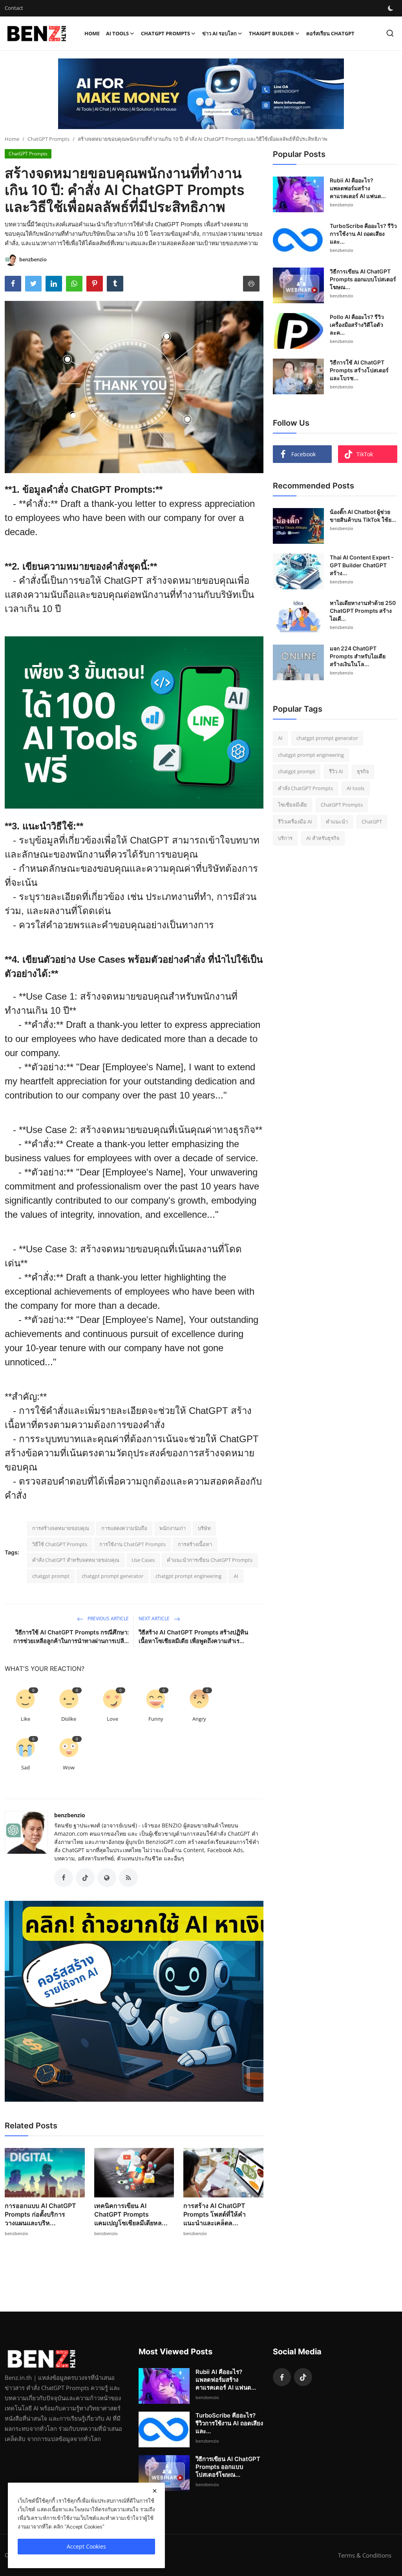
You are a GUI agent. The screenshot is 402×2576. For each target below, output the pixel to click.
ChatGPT (372, 822)
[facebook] (282, 2377)
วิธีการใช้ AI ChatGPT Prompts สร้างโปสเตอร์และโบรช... (359, 370)
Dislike (69, 1719)
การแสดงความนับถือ (124, 1528)
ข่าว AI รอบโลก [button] (219, 33)
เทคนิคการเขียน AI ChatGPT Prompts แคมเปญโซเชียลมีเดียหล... (131, 2214)
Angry (199, 1719)
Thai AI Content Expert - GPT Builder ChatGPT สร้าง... (362, 565)
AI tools (355, 788)
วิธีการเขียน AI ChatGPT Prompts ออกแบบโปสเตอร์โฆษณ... (363, 279)
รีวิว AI (336, 771)
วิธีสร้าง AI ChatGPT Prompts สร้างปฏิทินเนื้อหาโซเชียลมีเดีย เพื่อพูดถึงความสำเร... (193, 1637)
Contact (14, 8)
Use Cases (143, 1560)
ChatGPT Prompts (48, 139)
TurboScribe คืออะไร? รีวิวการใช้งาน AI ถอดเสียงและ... (363, 234)
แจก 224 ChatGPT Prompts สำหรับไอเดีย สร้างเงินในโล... (358, 656)
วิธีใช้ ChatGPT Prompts (60, 1544)
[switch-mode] (391, 8)
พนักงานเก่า (173, 1528)
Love (112, 1719)
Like (26, 1719)
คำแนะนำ (337, 822)
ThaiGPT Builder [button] (271, 33)
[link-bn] (201, 94)
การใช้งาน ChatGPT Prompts (132, 1544)
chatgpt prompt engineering (188, 1576)
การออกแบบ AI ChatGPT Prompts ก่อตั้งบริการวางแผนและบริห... (40, 2214)
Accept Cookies (86, 2546)
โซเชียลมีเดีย (292, 805)
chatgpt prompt (51, 1576)
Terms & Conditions (365, 2555)
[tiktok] (303, 2377)
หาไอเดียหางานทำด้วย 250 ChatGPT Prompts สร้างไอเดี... (363, 611)
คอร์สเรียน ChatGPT (330, 33)
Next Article (155, 1619)
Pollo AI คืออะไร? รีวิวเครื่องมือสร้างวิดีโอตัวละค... (357, 325)
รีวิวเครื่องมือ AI (295, 822)
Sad (26, 1767)
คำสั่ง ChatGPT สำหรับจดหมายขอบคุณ (76, 1560)
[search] (390, 33)
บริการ (285, 838)
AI (236, 1576)
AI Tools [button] (117, 33)
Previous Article (108, 1619)
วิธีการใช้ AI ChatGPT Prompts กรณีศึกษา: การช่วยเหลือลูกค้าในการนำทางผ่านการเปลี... (71, 1637)
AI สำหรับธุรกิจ (323, 838)
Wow (69, 1767)
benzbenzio (70, 1815)
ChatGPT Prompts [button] (165, 33)
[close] (155, 2491)
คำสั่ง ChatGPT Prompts (305, 788)
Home (92, 33)
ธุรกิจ (363, 771)
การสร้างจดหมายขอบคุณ (61, 1528)
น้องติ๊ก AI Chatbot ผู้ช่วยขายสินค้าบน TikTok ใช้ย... (363, 516)
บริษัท (204, 1528)
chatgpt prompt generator (112, 1576)
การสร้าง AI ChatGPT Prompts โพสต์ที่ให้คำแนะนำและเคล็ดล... (215, 2214)
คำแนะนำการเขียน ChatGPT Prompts (210, 1560)
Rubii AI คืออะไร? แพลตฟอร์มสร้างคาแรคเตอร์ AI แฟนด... (358, 188)
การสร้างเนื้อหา (195, 1544)
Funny (156, 1719)
